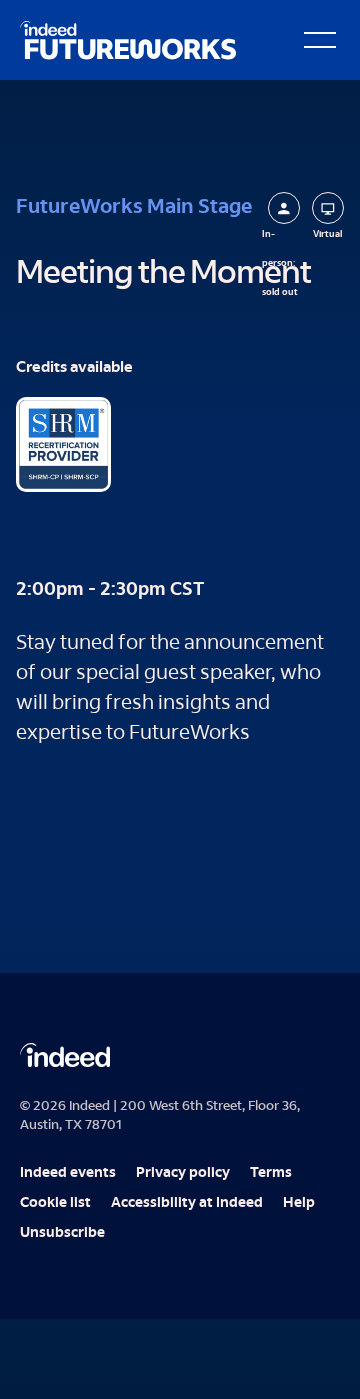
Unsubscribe (62, 1234)
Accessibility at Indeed (187, 1204)
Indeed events (68, 1174)
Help (299, 1204)
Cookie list (55, 1204)
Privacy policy (183, 1174)
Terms (271, 1174)
